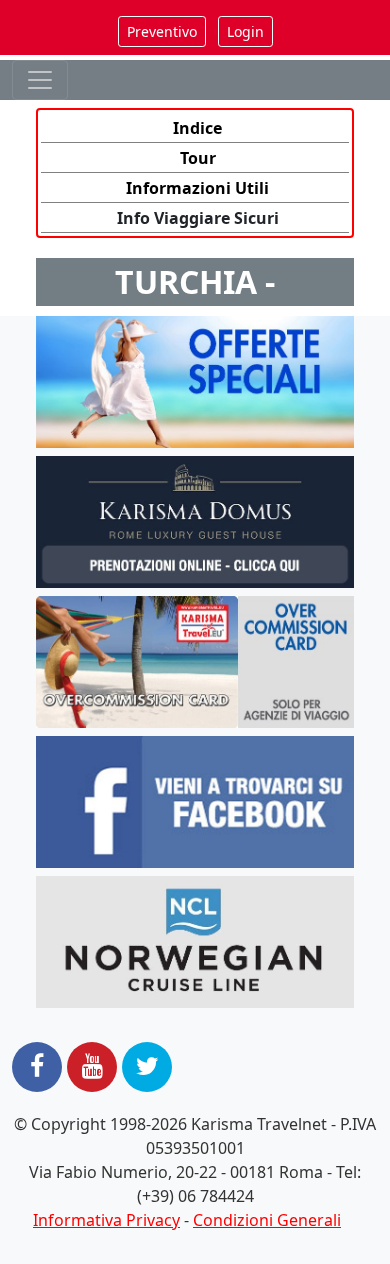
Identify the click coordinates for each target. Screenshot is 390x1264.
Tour (198, 158)
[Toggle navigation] (40, 80)
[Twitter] (147, 1067)
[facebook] (37, 1067)
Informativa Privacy (106, 1220)
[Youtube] (92, 1067)
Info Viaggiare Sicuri (198, 218)
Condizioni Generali (267, 1220)
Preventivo (162, 31)
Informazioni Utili (197, 188)
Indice (197, 128)
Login (245, 31)
